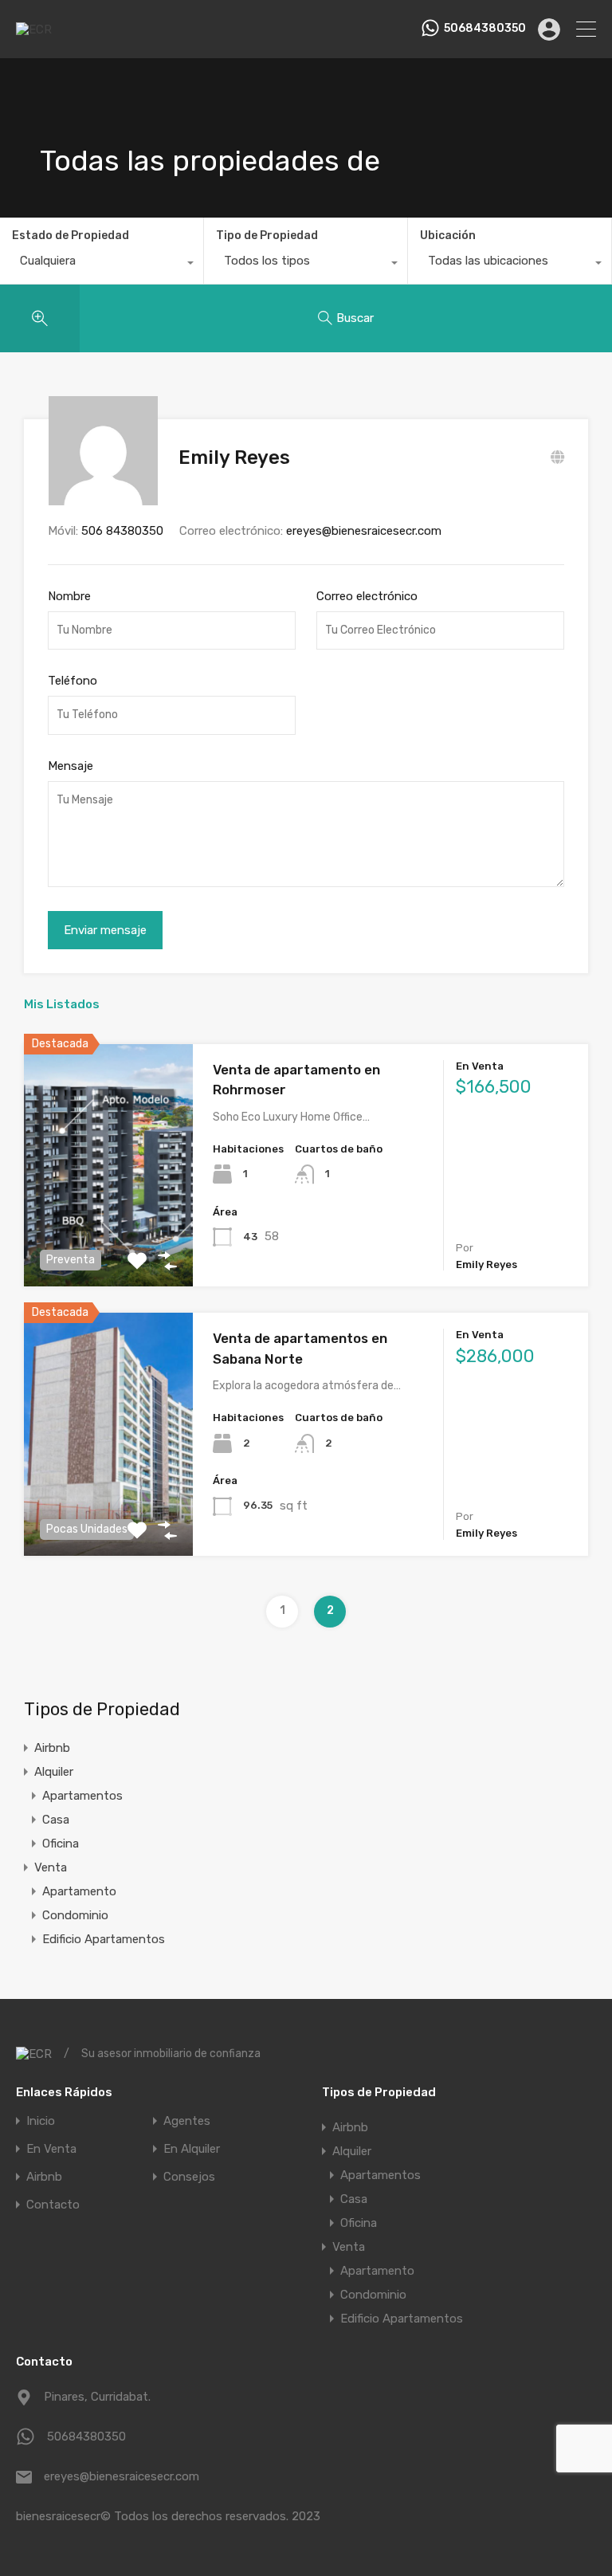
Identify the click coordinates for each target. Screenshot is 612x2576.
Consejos (189, 2177)
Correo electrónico (367, 596)
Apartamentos (82, 1796)
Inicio (41, 2121)
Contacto (53, 2205)
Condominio (75, 1915)
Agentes (187, 2121)
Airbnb (52, 1748)
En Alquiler (192, 2149)
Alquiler (54, 1772)
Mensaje (71, 766)
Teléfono (73, 681)
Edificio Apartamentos (104, 1939)
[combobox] (102, 265)
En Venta (51, 2149)
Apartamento (79, 1891)
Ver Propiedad (109, 1238)
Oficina (61, 1844)
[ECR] (34, 29)
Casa (56, 1820)
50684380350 (485, 29)
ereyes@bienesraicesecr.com (364, 531)
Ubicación (448, 236)
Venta (51, 1867)
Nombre (69, 596)
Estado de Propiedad (71, 236)
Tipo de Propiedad (267, 236)
